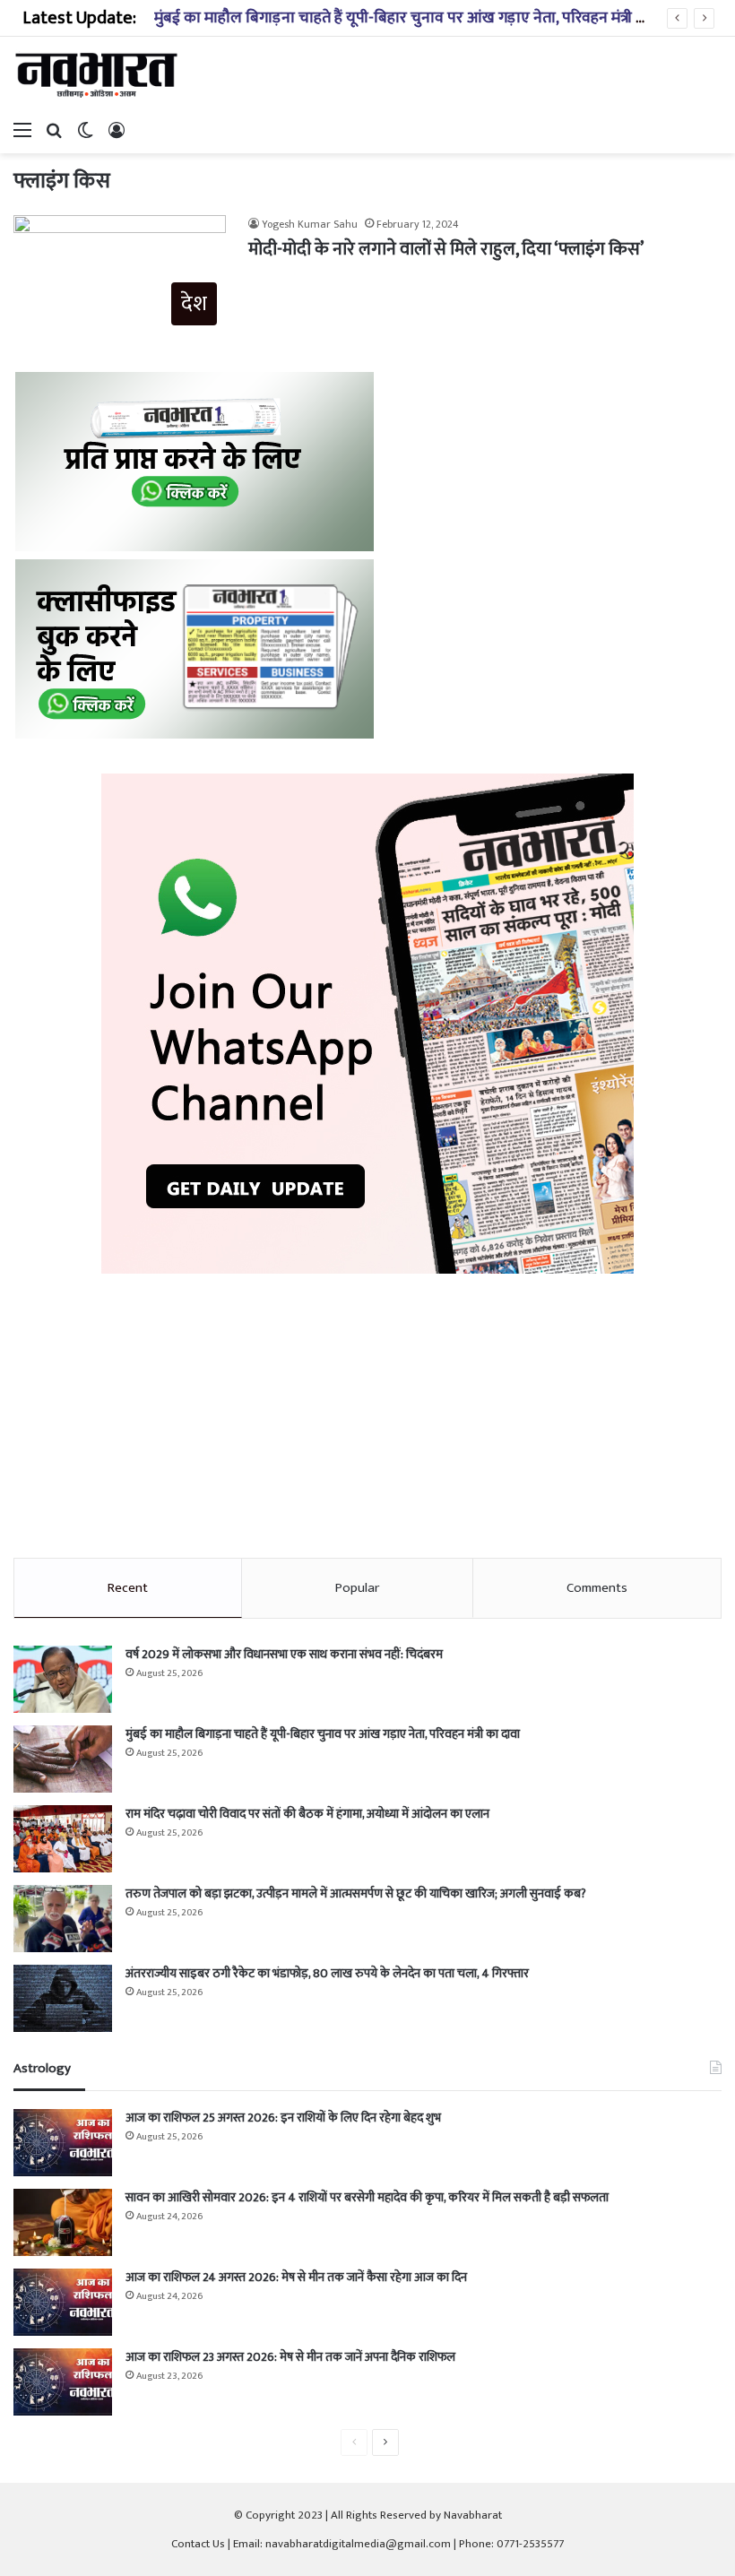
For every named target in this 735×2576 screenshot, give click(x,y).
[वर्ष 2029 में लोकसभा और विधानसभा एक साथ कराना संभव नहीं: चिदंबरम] (63, 1679)
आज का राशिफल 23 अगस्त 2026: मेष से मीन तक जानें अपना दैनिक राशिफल (290, 2357)
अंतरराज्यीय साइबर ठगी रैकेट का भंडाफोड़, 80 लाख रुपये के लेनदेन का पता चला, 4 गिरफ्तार (327, 1973)
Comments (597, 1588)
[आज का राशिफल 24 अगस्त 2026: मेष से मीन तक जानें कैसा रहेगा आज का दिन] (63, 2302)
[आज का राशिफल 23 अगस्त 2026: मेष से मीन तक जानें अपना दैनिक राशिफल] (63, 2382)
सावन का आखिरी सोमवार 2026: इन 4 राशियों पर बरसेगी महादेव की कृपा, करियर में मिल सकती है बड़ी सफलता (367, 2197)
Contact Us (198, 2544)
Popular (357, 1588)
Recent (128, 1588)
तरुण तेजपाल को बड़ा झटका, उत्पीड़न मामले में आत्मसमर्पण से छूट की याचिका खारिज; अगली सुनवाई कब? (356, 1893)
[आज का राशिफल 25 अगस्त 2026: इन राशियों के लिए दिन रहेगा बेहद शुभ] (63, 2143)
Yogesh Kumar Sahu (310, 224)
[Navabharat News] (99, 75)
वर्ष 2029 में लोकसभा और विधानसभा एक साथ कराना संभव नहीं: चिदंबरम (284, 1654)
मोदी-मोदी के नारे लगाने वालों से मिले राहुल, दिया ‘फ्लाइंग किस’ (446, 249)
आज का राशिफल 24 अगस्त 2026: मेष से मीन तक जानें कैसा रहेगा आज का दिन (296, 2277)
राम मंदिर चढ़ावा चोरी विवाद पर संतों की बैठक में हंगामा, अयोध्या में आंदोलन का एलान (307, 1814)
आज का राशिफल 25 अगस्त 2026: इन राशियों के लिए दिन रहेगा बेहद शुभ (283, 2118)
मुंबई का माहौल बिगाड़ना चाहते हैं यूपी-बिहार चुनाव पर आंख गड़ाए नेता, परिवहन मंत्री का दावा (419, 18)
